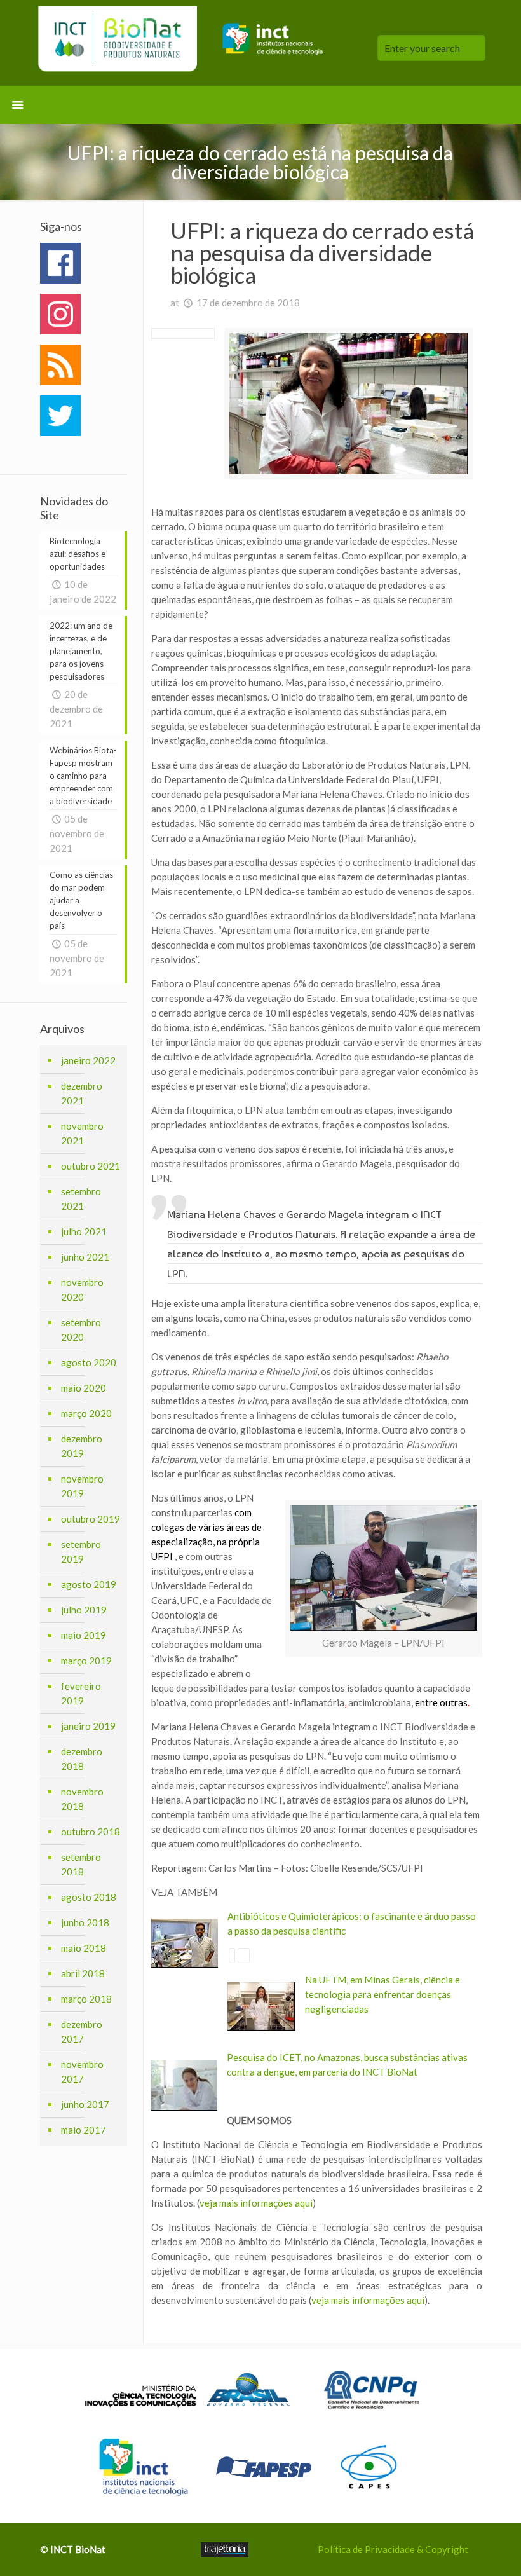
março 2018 (86, 1999)
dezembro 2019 (82, 1446)
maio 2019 (84, 1635)
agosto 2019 (89, 1584)
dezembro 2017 (82, 2031)
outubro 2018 (91, 1832)
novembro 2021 (82, 1133)
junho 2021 (85, 1257)
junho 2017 (85, 2104)
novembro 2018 (82, 1799)
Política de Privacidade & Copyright (393, 2549)
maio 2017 (84, 2130)
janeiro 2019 (88, 1726)
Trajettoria (225, 2550)
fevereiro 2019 (81, 1693)
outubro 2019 (91, 1519)
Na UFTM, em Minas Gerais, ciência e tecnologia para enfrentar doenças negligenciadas (382, 1994)
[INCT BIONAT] (185, 43)
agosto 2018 (89, 1897)
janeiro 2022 (88, 1060)
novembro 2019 (82, 1486)
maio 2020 (84, 1388)
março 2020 (86, 1413)
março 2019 (86, 1661)
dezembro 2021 (82, 1093)
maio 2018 (84, 1948)
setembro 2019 (81, 1552)
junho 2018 (85, 1922)
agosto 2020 (89, 1362)
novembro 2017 (82, 2072)
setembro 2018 (81, 1864)
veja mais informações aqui (256, 2203)
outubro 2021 (91, 1166)
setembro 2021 (81, 1199)
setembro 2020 (81, 1330)
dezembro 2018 (82, 1759)
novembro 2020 (82, 1290)
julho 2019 (84, 1610)
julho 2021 (84, 1231)
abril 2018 (83, 1973)
